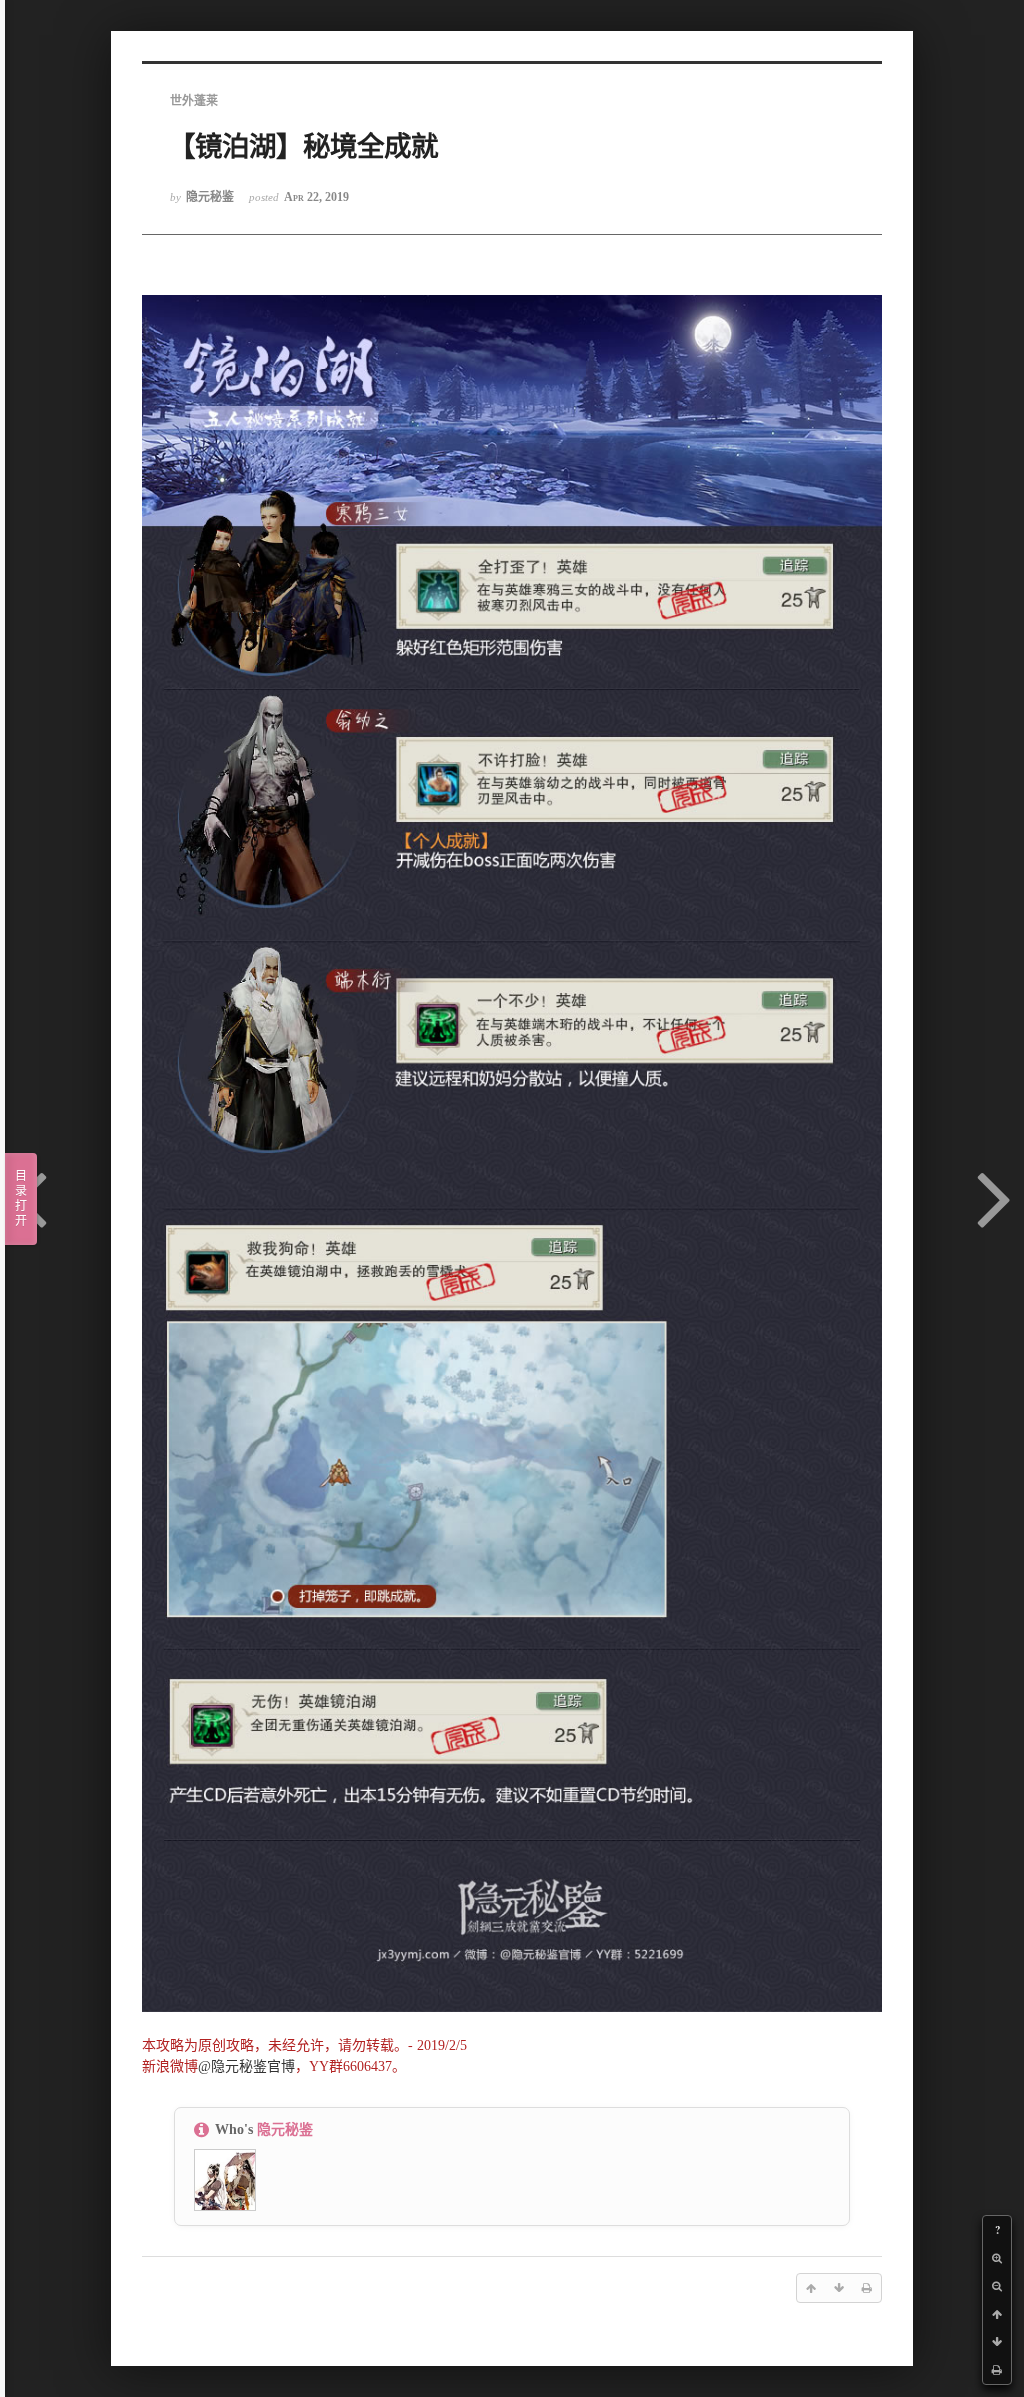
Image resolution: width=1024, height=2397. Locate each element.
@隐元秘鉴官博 (246, 2066)
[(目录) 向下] (997, 2342)
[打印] (997, 2370)
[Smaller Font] (997, 2286)
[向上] (997, 2314)
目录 (21, 1198)
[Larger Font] (997, 2258)
